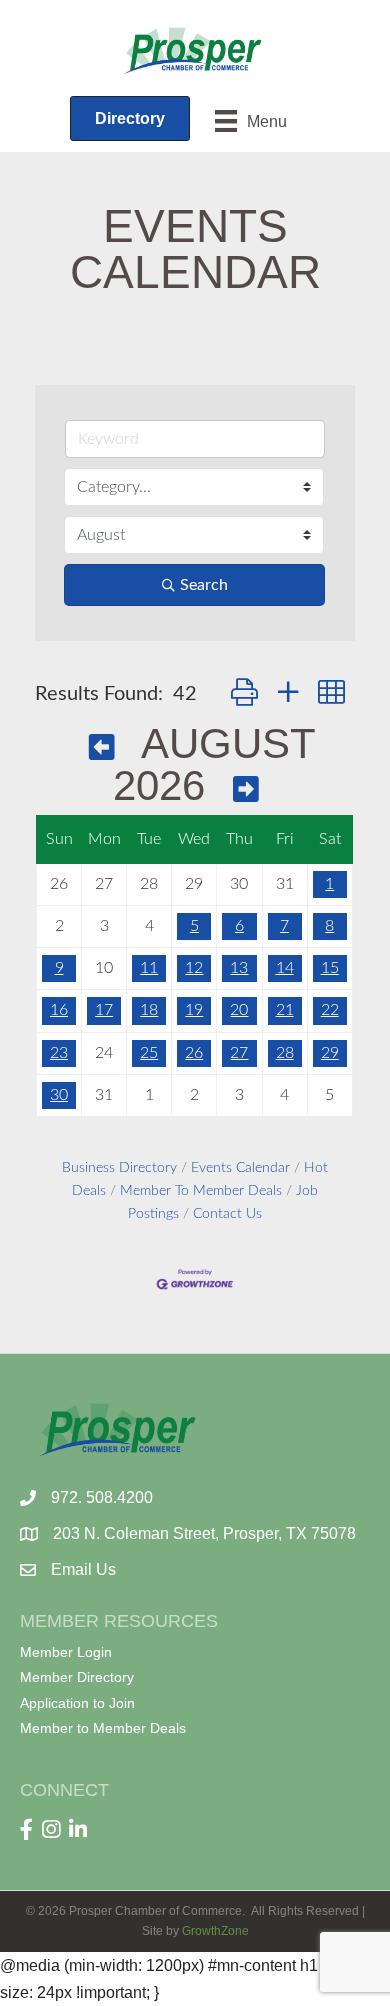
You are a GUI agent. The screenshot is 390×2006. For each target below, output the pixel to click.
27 (239, 1053)
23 (59, 1053)
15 (330, 968)
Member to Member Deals (103, 1728)
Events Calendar (240, 1168)
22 (330, 1010)
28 (285, 1053)
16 (59, 1010)
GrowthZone (215, 1931)
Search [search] (204, 585)
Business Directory (119, 1168)
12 (194, 968)
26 (194, 1053)
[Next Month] (246, 789)
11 (149, 968)
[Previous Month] (102, 747)
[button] (244, 694)
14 (285, 968)
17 (104, 1010)
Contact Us (227, 1214)
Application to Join (77, 1703)
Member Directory (77, 1677)
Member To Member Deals (201, 1191)
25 (149, 1053)
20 (239, 1010)
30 (59, 1095)
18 (149, 1010)
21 (285, 1010)
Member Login (66, 1652)
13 (239, 968)
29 (330, 1053)
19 (194, 1010)
